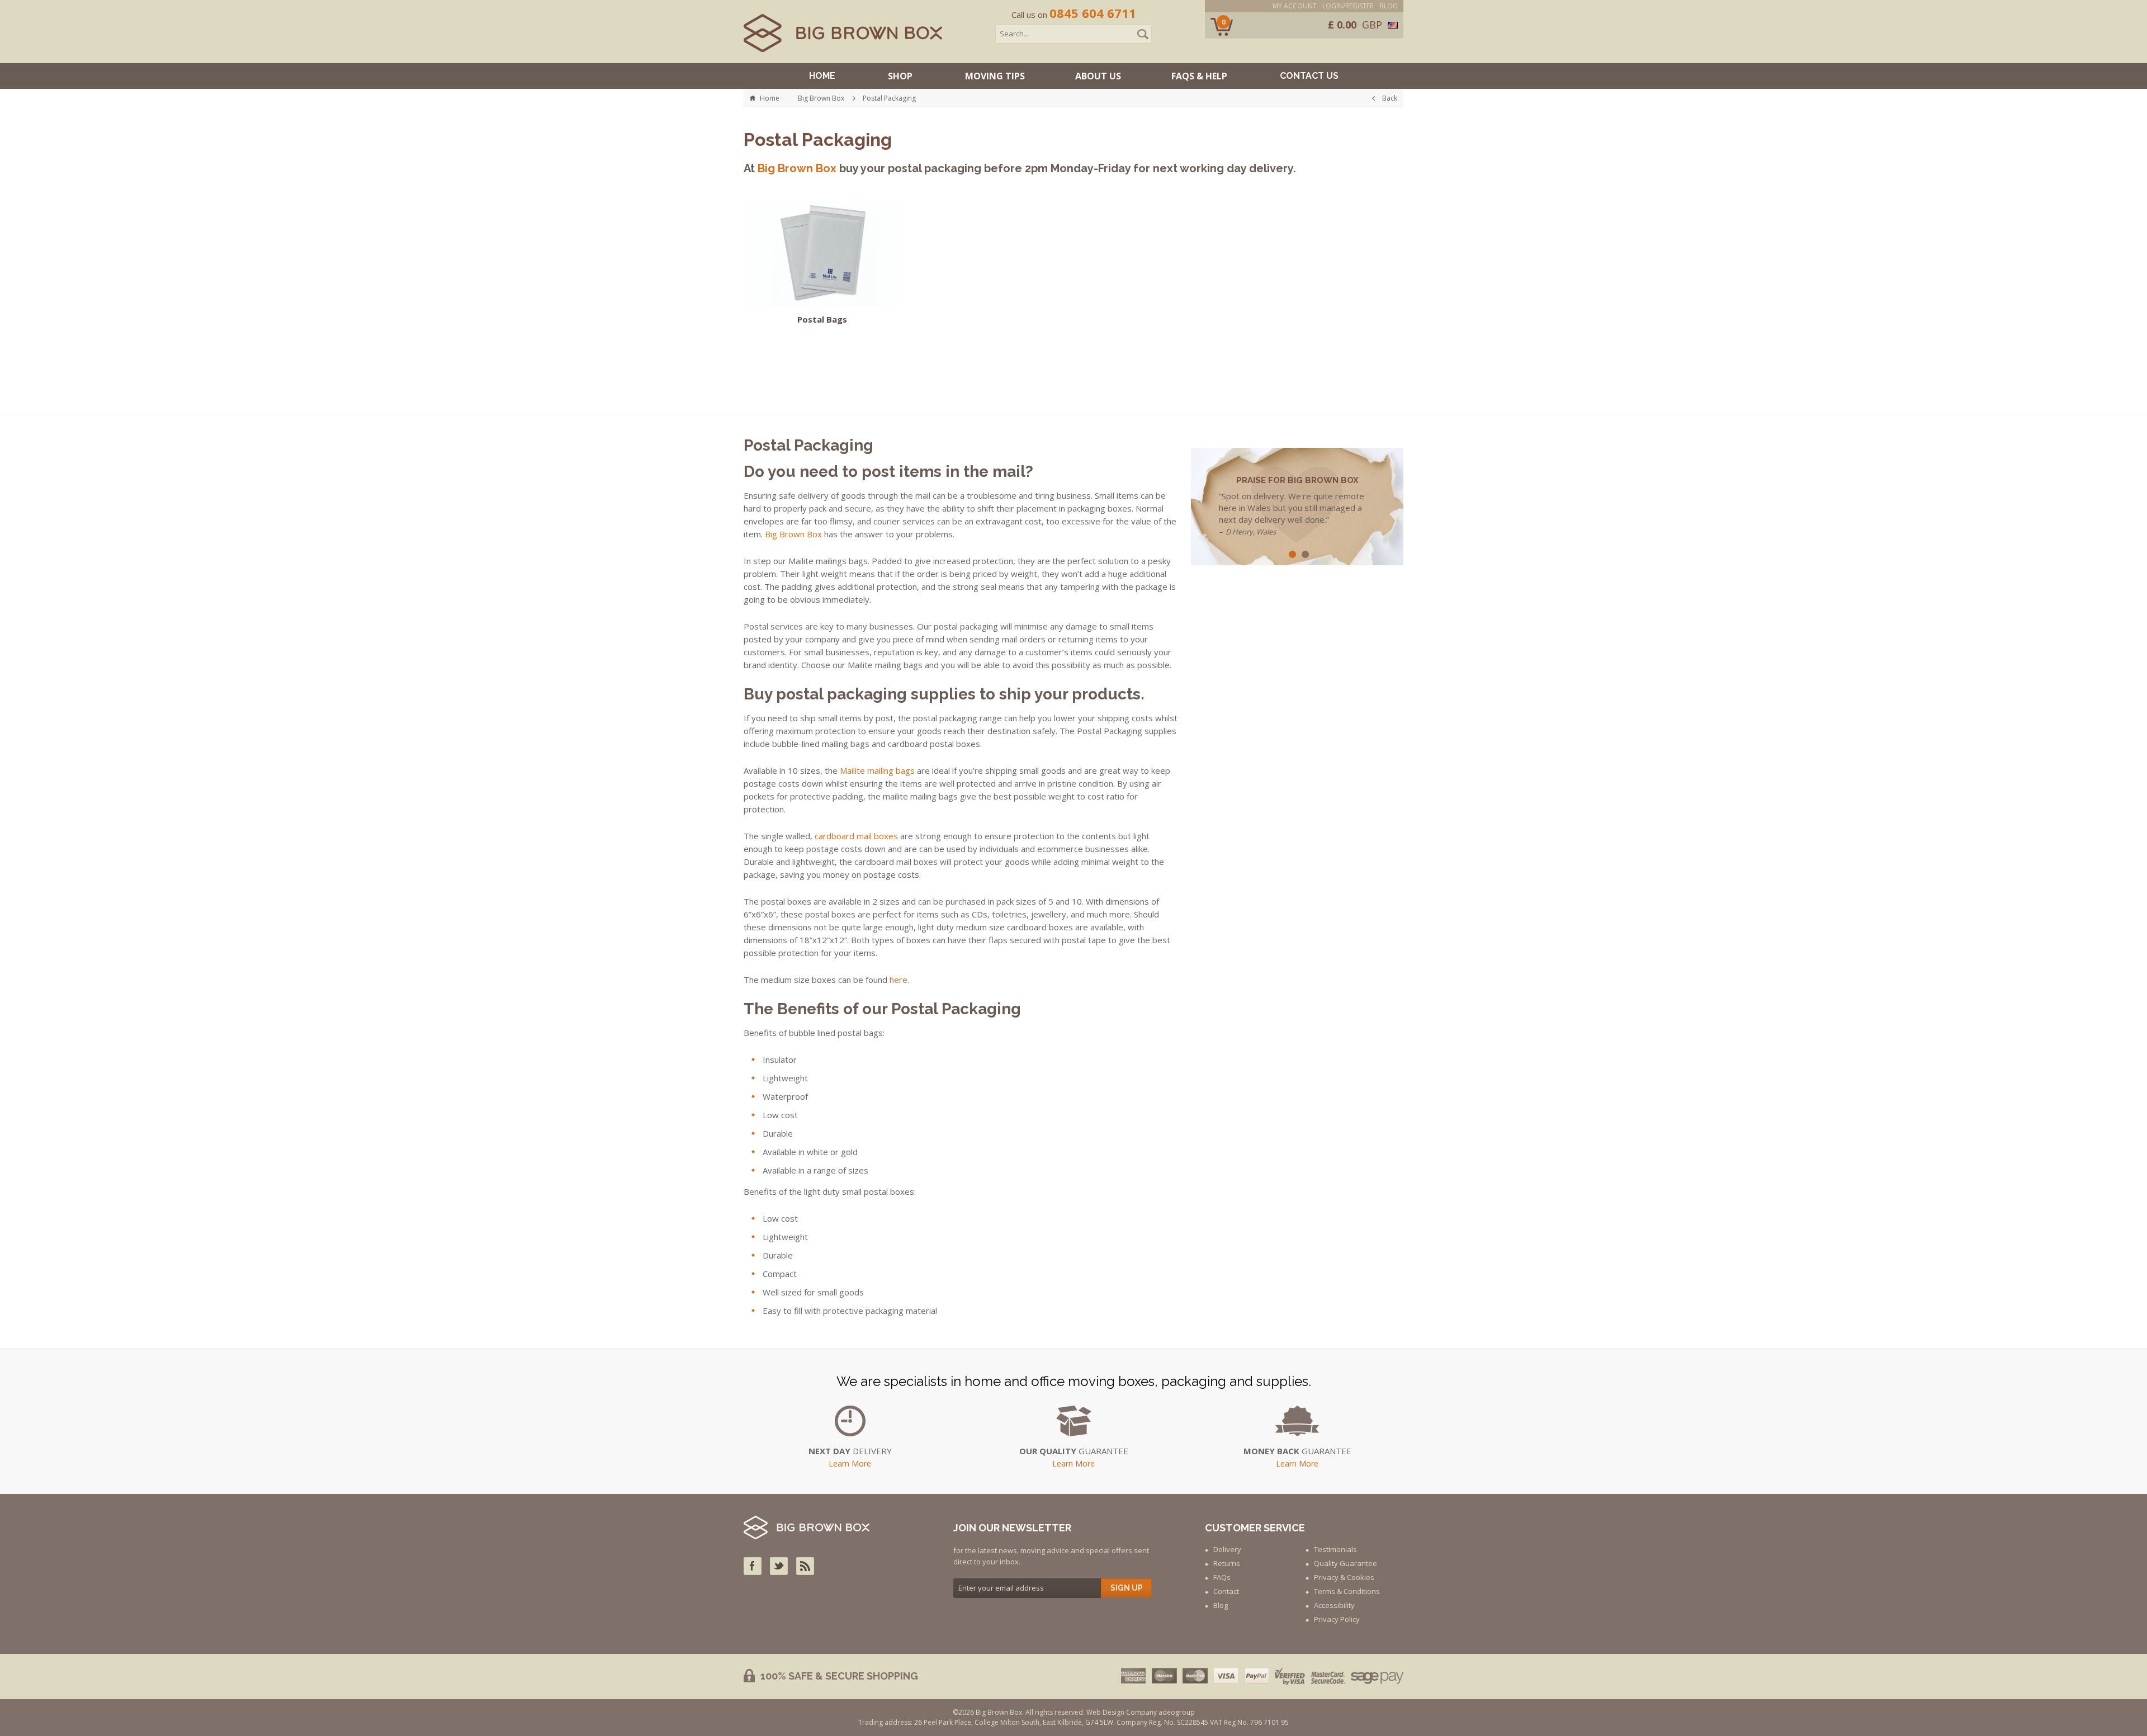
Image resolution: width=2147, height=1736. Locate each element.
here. (899, 980)
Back (1390, 98)
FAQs (1222, 1577)
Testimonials (1335, 1549)
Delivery (1227, 1549)
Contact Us (1309, 76)
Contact (1226, 1591)
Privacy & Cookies (1344, 1577)
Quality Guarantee (1346, 1563)
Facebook (753, 1566)
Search (1143, 34)
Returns (1227, 1563)
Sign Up (1127, 1588)
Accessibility (1334, 1605)
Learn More (850, 1464)
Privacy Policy (1337, 1619)
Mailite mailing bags (877, 770)
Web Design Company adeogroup (1141, 1712)
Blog (1389, 6)
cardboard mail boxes (856, 836)
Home (822, 76)
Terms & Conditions (1347, 1591)
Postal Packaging (889, 98)
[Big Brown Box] (843, 33)
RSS (805, 1566)
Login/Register (1348, 6)
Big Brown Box (821, 98)
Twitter (779, 1566)
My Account (1295, 6)
